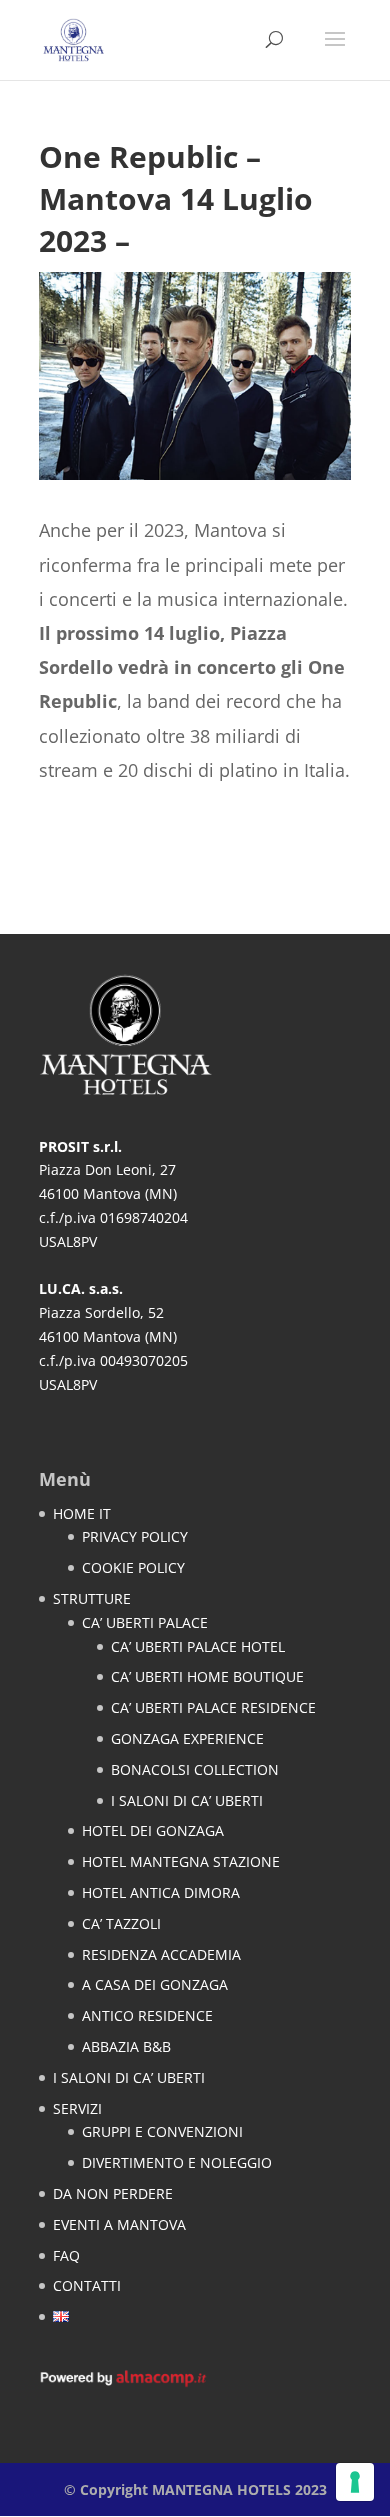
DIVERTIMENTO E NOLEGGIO (177, 2162)
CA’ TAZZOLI (121, 1923)
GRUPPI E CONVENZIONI (162, 2131)
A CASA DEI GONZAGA (155, 1984)
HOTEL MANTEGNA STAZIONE (181, 1861)
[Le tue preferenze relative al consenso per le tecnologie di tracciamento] (355, 2482)
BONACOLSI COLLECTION (195, 1769)
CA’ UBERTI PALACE (145, 1622)
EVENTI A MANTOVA (119, 2224)
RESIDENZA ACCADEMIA (161, 1954)
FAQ (66, 2255)
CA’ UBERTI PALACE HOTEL (198, 1646)
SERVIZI (77, 2108)
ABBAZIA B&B (126, 2046)
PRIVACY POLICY (135, 1536)
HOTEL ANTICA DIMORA (161, 1892)
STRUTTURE (92, 1598)
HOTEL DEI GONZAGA (153, 1830)
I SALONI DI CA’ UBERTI (187, 1800)
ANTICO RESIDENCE (147, 2015)
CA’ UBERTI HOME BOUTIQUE (207, 1676)
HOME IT (82, 1513)
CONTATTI (87, 2285)
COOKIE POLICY (133, 1567)
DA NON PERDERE (113, 2193)
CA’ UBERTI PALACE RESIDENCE (213, 1707)
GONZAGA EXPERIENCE (187, 1738)
